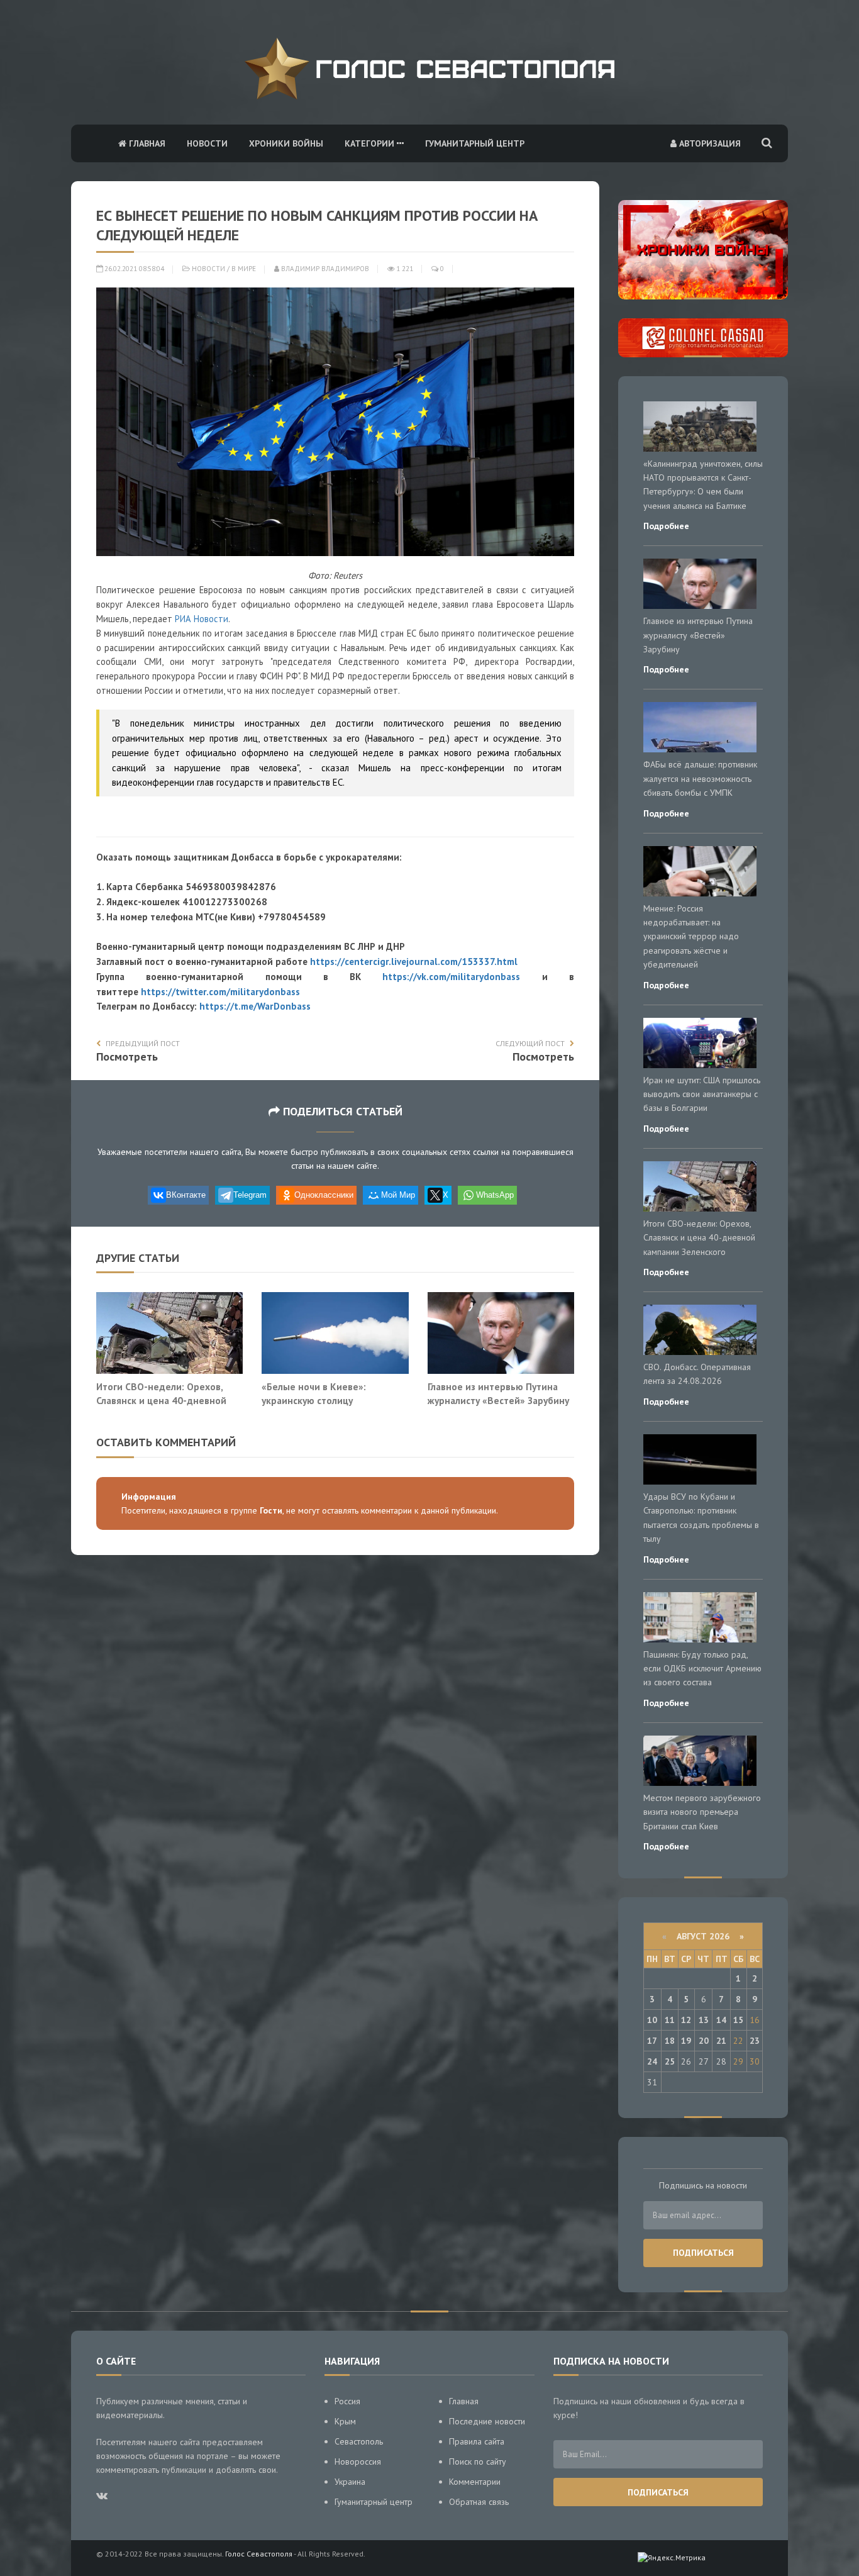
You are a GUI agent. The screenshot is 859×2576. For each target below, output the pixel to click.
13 (704, 2020)
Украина (350, 2482)
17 (652, 2041)
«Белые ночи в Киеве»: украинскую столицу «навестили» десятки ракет (324, 1400)
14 (721, 2020)
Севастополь (359, 2441)
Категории (371, 143)
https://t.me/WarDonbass (255, 1006)
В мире (244, 269)
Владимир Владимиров (324, 269)
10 (652, 2020)
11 (670, 2020)
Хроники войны (286, 143)
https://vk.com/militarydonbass (451, 977)
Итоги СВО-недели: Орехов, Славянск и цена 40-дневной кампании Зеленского (161, 1400)
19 (686, 2041)
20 (704, 2041)
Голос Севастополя (259, 2554)
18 (670, 2041)
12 (686, 2020)
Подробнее (666, 526)
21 (721, 2041)
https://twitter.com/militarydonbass (220, 992)
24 (652, 2061)
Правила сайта (477, 2441)
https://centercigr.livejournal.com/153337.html (414, 962)
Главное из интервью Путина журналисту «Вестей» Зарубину (498, 1393)
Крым (345, 2421)
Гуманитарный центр (475, 143)
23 (755, 2041)
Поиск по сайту (478, 2462)
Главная (146, 143)
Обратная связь (479, 2502)
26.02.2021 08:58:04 (133, 269)
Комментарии (475, 2482)
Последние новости (487, 2421)
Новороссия (358, 2462)
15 (738, 2020)
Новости (207, 143)
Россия (347, 2401)
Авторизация (709, 143)
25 (670, 2061)
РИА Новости (202, 619)
